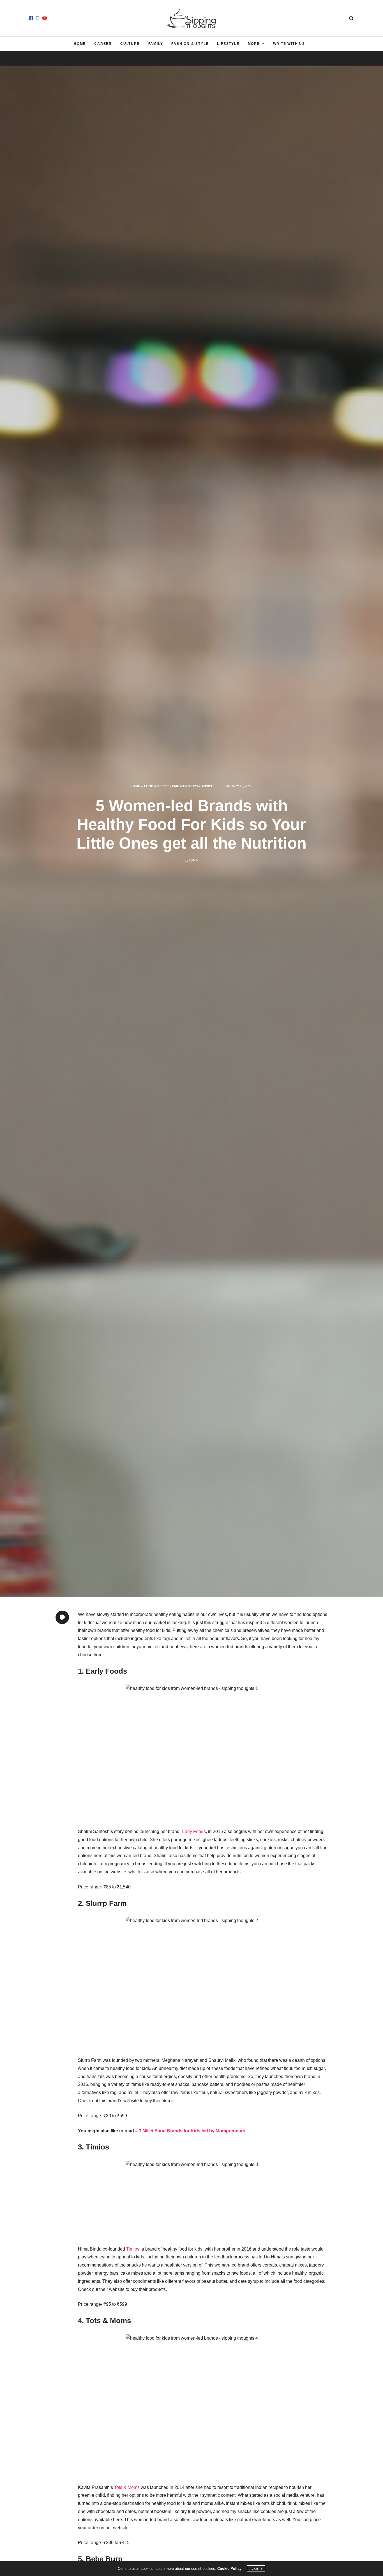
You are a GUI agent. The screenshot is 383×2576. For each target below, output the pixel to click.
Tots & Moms (127, 2487)
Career (103, 44)
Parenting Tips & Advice (193, 786)
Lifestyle (228, 44)
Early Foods (194, 1831)
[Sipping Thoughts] (192, 18)
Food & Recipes (157, 786)
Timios (133, 2249)
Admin (194, 860)
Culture (130, 44)
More (254, 44)
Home (80, 44)
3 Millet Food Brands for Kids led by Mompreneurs (192, 2131)
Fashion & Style (190, 44)
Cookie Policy (229, 2569)
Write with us (289, 44)
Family (156, 44)
